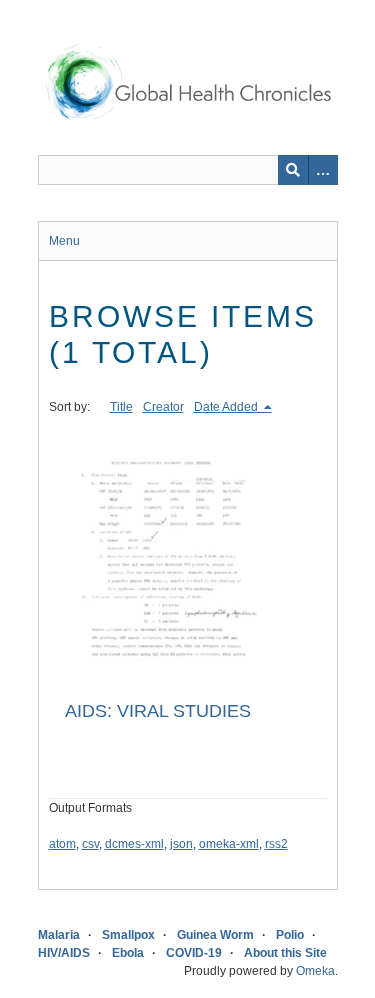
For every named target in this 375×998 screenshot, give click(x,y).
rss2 (276, 844)
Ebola (128, 953)
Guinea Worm (215, 935)
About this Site (285, 953)
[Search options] (323, 170)
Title (121, 407)
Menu (64, 241)
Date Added (227, 407)
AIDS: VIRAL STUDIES (158, 711)
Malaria (59, 935)
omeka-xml (229, 844)
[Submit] (293, 170)
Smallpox (128, 935)
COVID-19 (194, 953)
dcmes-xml (134, 844)
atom (62, 844)
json (181, 844)
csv (90, 844)
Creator (163, 407)
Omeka (315, 971)
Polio (290, 935)
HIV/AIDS (64, 953)
